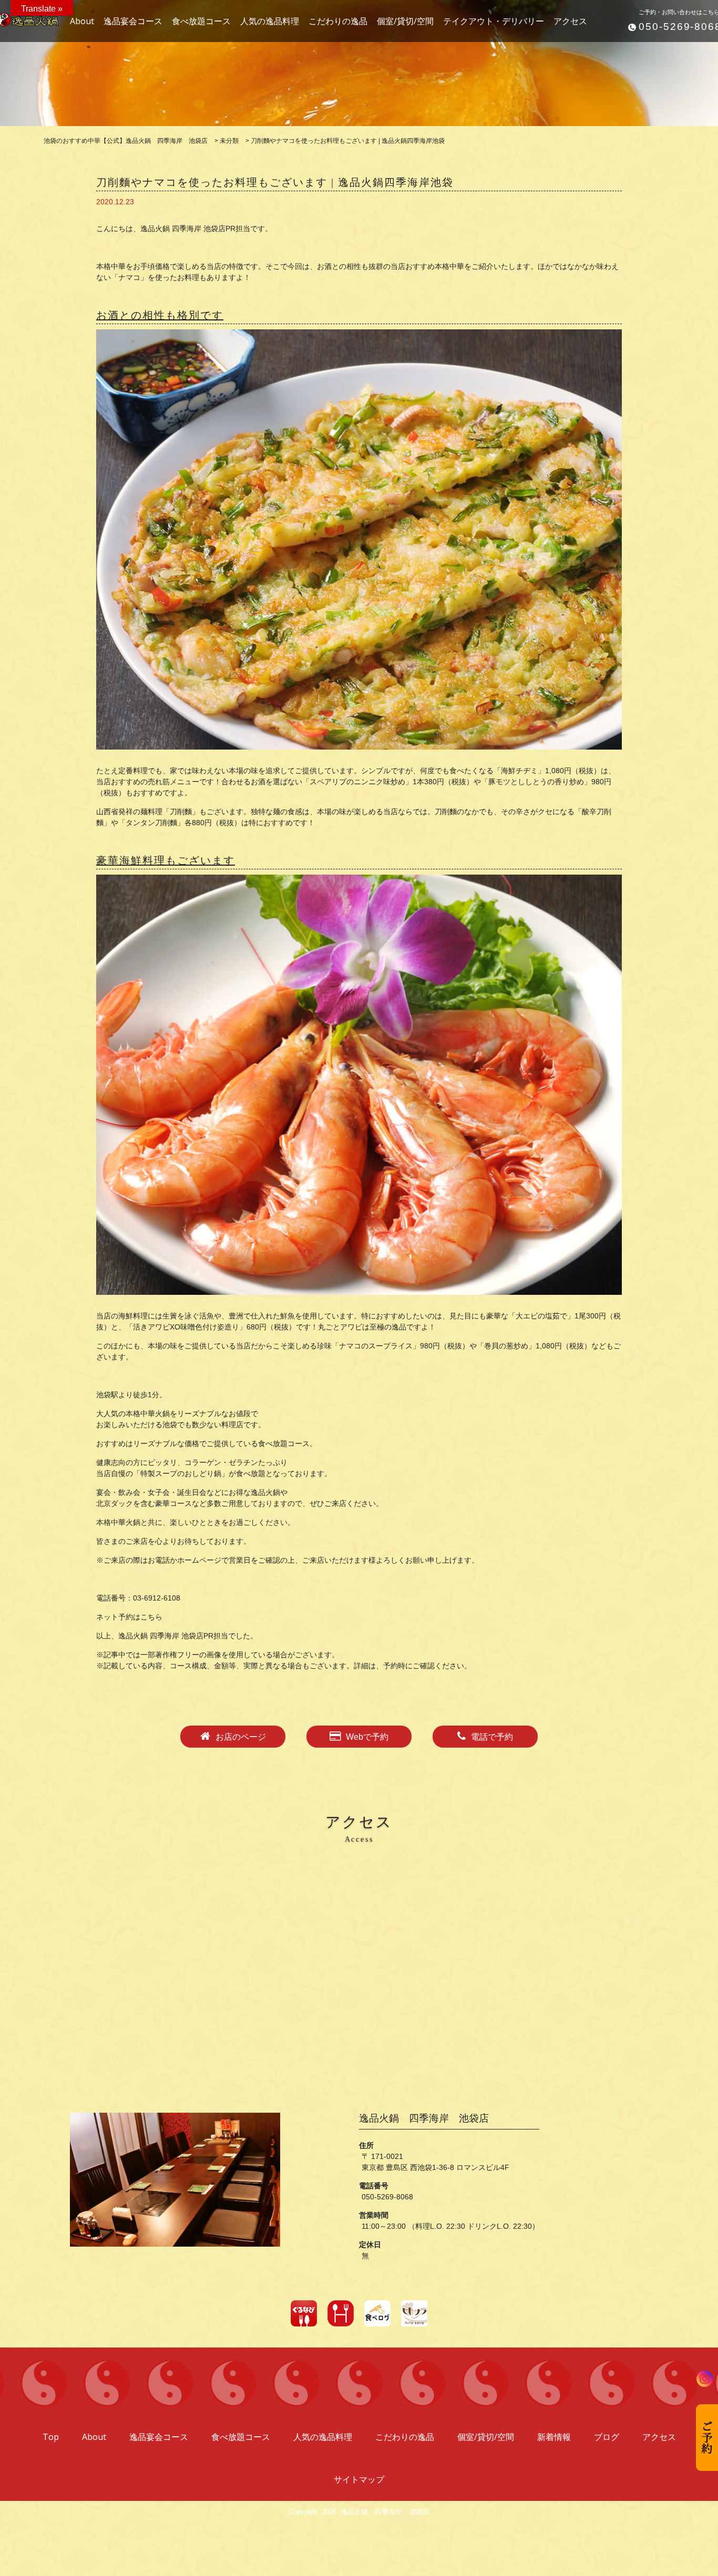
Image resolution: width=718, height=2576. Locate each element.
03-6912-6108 (157, 1598)
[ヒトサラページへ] (414, 2313)
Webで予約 (367, 1737)
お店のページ (241, 1737)
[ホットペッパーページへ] (341, 2313)
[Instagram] (705, 2379)
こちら (151, 1617)
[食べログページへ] (377, 2313)
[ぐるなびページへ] (304, 2313)
